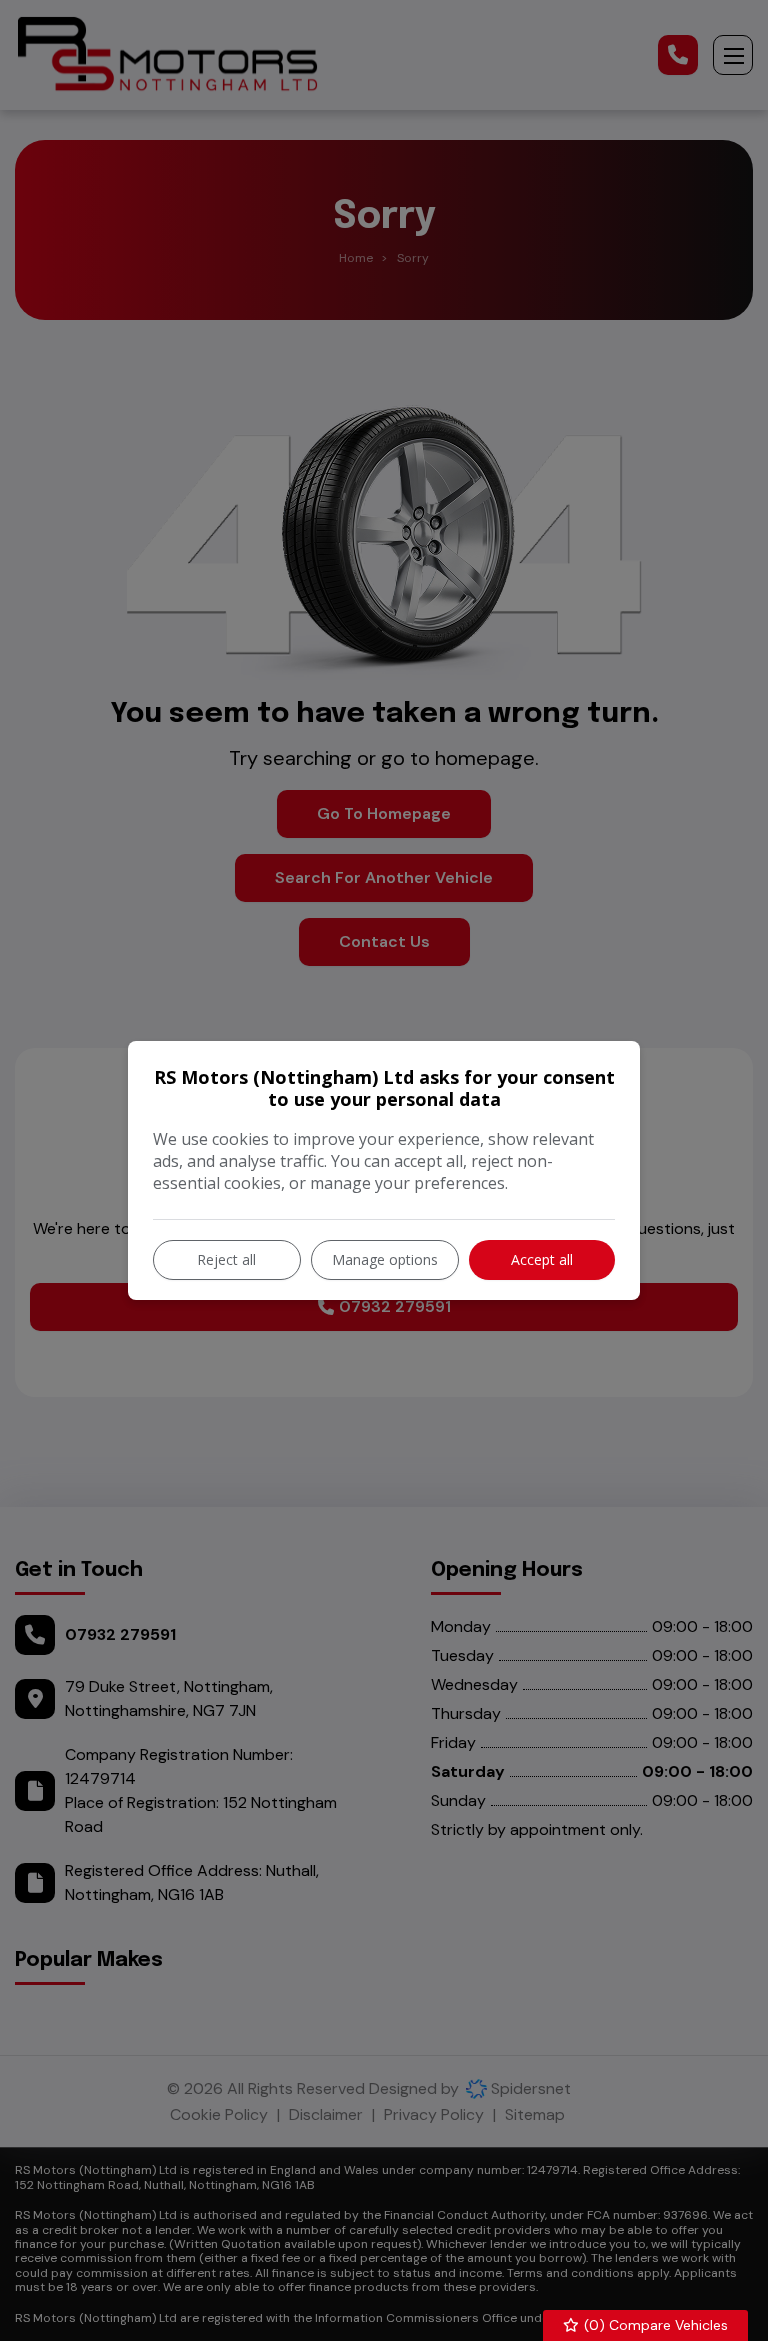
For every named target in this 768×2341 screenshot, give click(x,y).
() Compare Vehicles (654, 2325)
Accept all (542, 1259)
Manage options (385, 1259)
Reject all (226, 1259)
